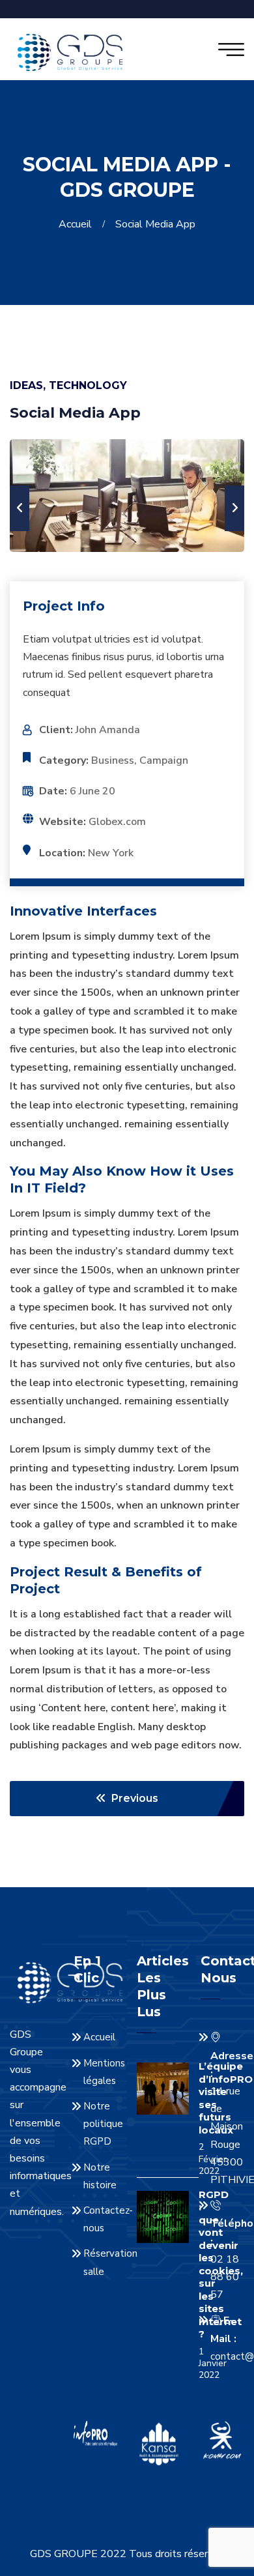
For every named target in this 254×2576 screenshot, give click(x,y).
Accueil (78, 224)
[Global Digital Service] (70, 51)
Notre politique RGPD (103, 2124)
